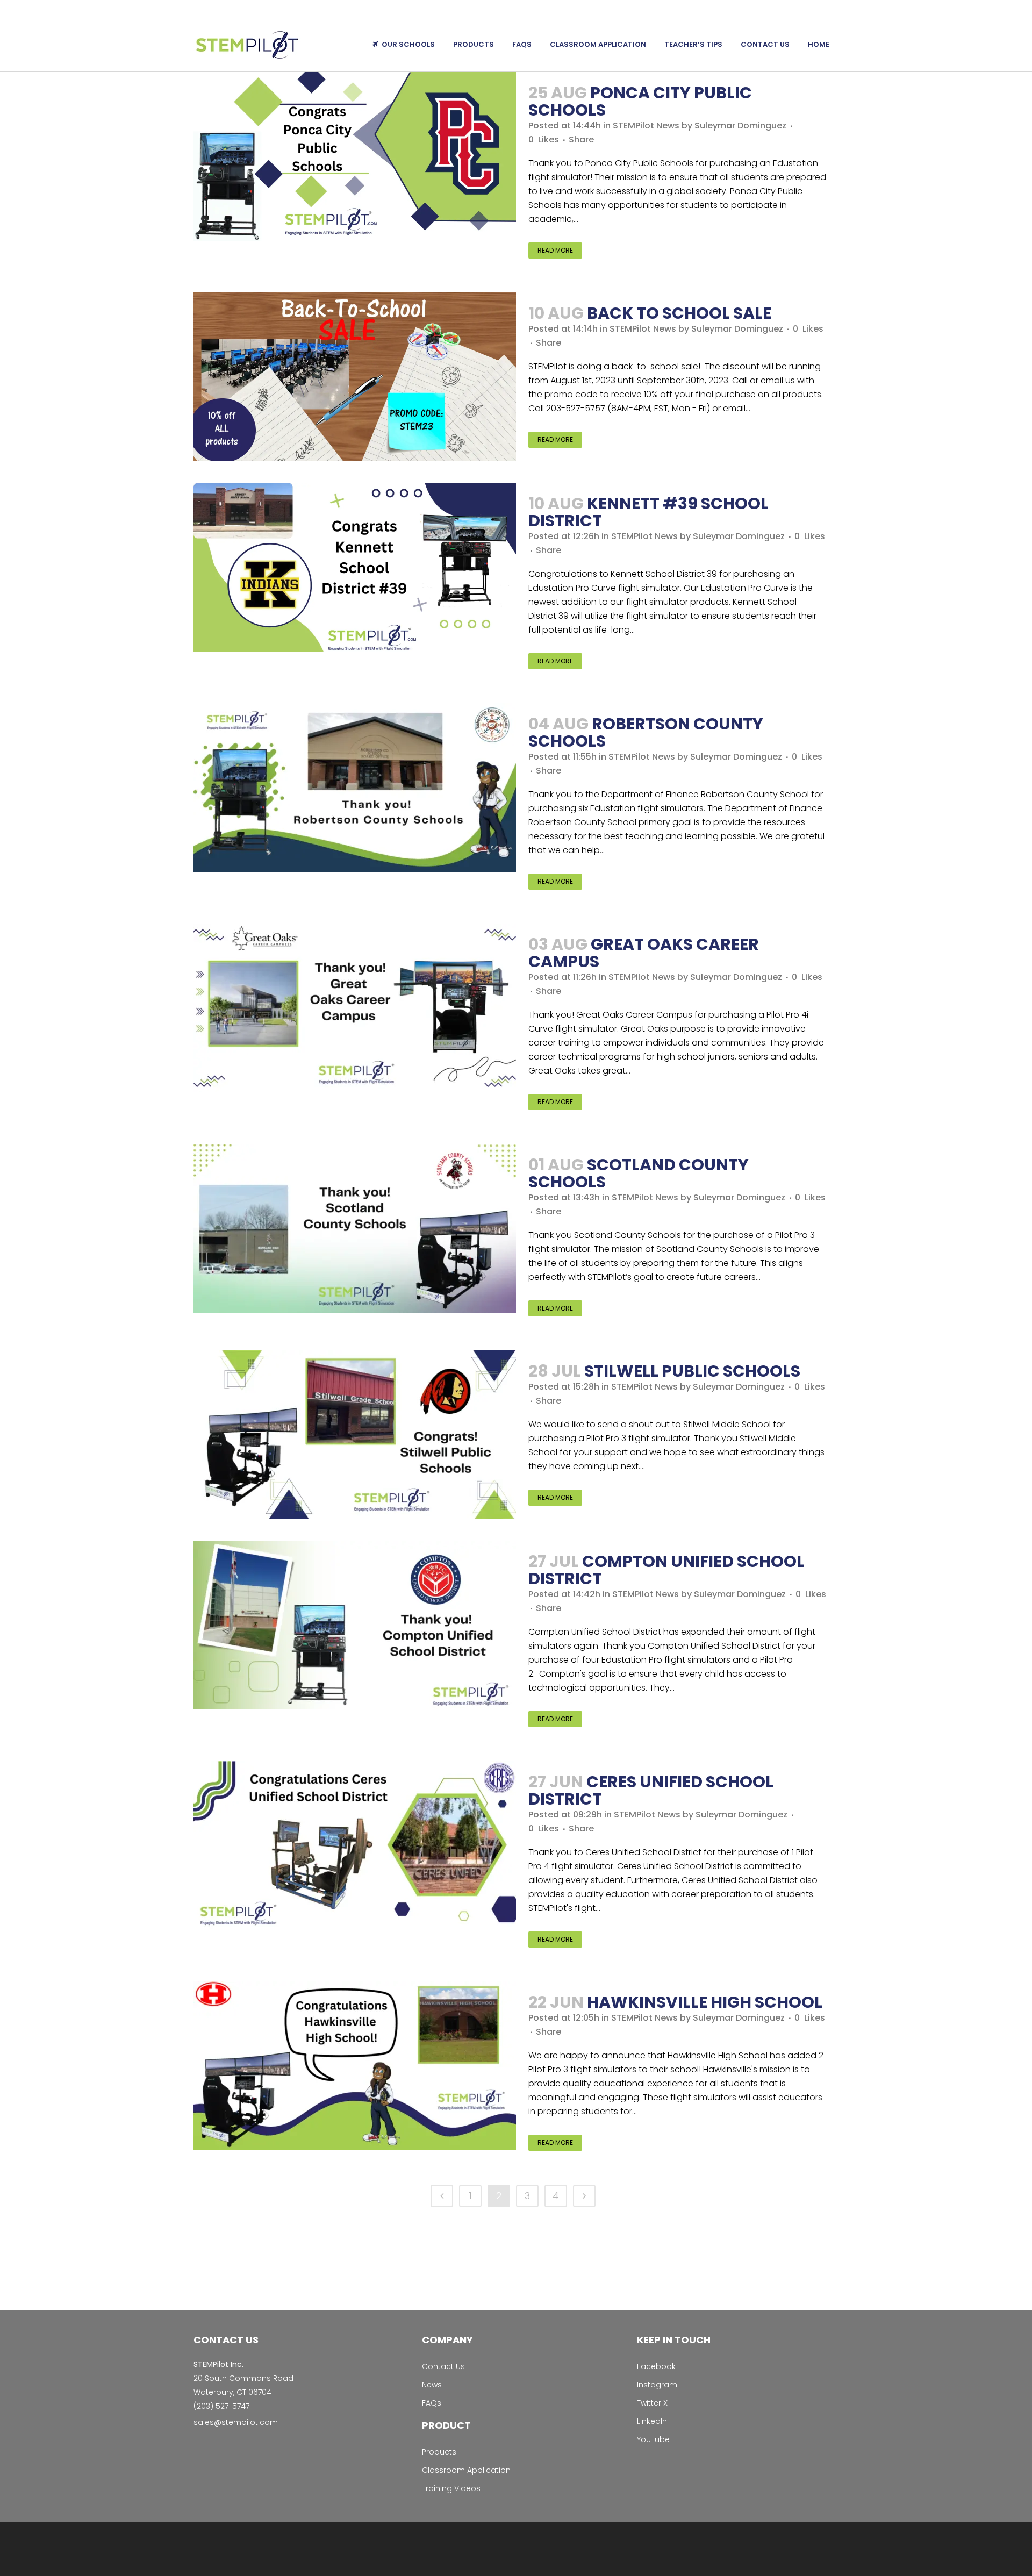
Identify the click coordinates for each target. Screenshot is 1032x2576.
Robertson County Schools (646, 732)
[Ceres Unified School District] (355, 1845)
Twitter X (652, 2403)
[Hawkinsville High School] (355, 2066)
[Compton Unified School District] (355, 1625)
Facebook (656, 2366)
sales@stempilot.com (236, 2422)
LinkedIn (652, 2421)
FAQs (432, 2403)
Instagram (657, 2385)
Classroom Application (466, 2470)
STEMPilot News (646, 126)
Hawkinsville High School (705, 2002)
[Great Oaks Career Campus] (355, 1008)
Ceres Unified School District (651, 1790)
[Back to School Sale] (355, 377)
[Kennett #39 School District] (355, 567)
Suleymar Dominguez (740, 126)
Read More (555, 250)
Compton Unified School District (666, 1570)
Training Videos (451, 2488)
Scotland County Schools (639, 1173)
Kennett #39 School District (648, 512)
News (432, 2385)
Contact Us (443, 2366)
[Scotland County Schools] (355, 1228)
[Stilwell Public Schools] (355, 1435)
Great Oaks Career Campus (644, 953)
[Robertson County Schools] (355, 788)
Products (439, 2452)
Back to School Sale (679, 313)
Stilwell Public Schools (692, 1371)
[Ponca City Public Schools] (355, 156)
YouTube (653, 2439)
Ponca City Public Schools (640, 101)
